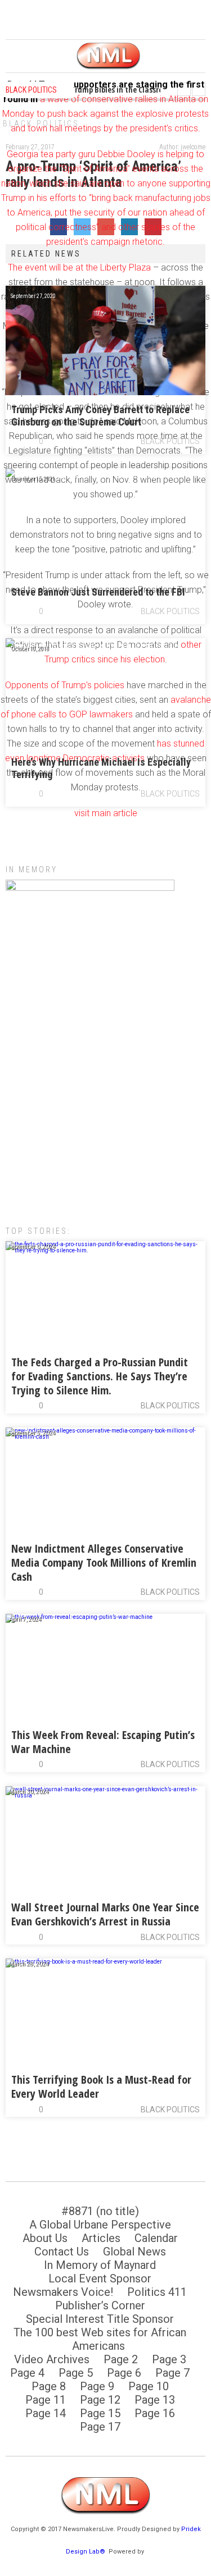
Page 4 (27, 2373)
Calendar (156, 2238)
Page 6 (124, 2373)
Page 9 (97, 2386)
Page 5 (76, 2373)
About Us (45, 2238)
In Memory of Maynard (100, 2265)
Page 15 (100, 2413)
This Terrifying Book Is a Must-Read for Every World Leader (101, 2087)
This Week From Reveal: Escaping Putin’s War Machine (103, 1742)
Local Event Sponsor (100, 2278)
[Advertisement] (105, 1094)
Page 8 (49, 2386)
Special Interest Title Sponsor (100, 2319)
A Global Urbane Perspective (100, 2225)
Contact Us (62, 2252)
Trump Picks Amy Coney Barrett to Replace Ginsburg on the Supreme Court (100, 416)
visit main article (106, 813)
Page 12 (100, 2400)
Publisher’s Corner (100, 2305)
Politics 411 (157, 2292)
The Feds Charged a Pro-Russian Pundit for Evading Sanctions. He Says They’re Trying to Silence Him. (100, 1376)
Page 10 (149, 2386)
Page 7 (172, 2373)
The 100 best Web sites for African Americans (100, 2339)
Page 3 (169, 2359)
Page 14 (46, 2413)
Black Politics (170, 441)
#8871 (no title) (100, 2211)
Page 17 (100, 2427)
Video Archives (52, 2359)
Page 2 (121, 2359)
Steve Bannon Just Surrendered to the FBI (98, 592)
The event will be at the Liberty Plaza (79, 267)
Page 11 (46, 2400)
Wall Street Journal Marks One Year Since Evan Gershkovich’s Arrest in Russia (105, 1914)
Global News (134, 2252)
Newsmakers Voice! (63, 2292)
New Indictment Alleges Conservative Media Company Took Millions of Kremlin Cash (104, 1562)
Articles (101, 2238)
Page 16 (155, 2413)
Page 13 (155, 2400)
